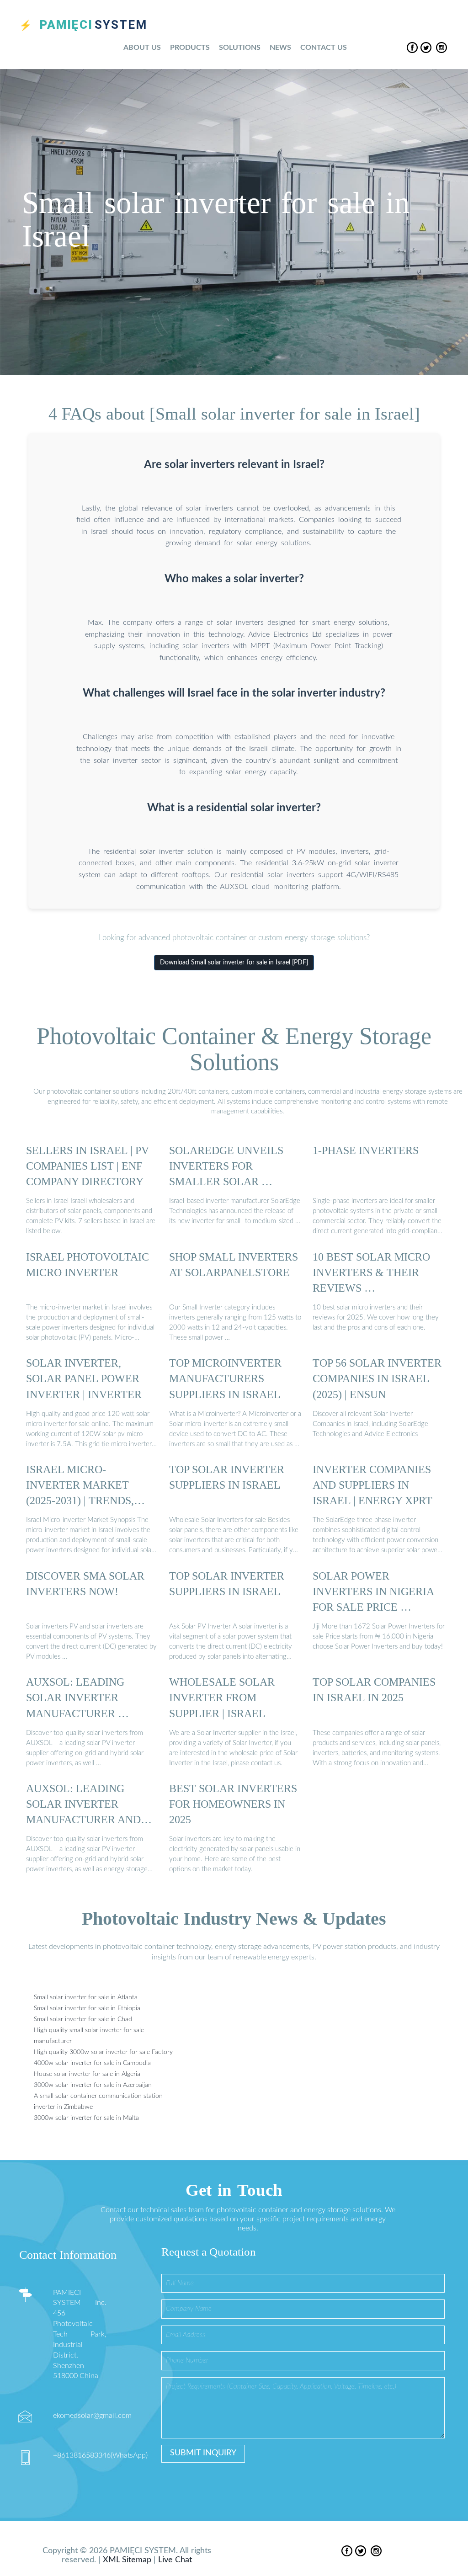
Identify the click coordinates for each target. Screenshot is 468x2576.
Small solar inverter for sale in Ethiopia (87, 2008)
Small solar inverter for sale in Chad (83, 2019)
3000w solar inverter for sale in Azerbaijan (93, 2085)
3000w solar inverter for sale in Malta (86, 2118)
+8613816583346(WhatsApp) (100, 2455)
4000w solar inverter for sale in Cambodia (92, 2063)
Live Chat (175, 2560)
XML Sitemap (127, 2560)
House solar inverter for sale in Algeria (87, 2074)
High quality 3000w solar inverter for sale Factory (103, 2052)
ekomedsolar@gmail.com (92, 2416)
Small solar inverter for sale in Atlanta (86, 1997)
